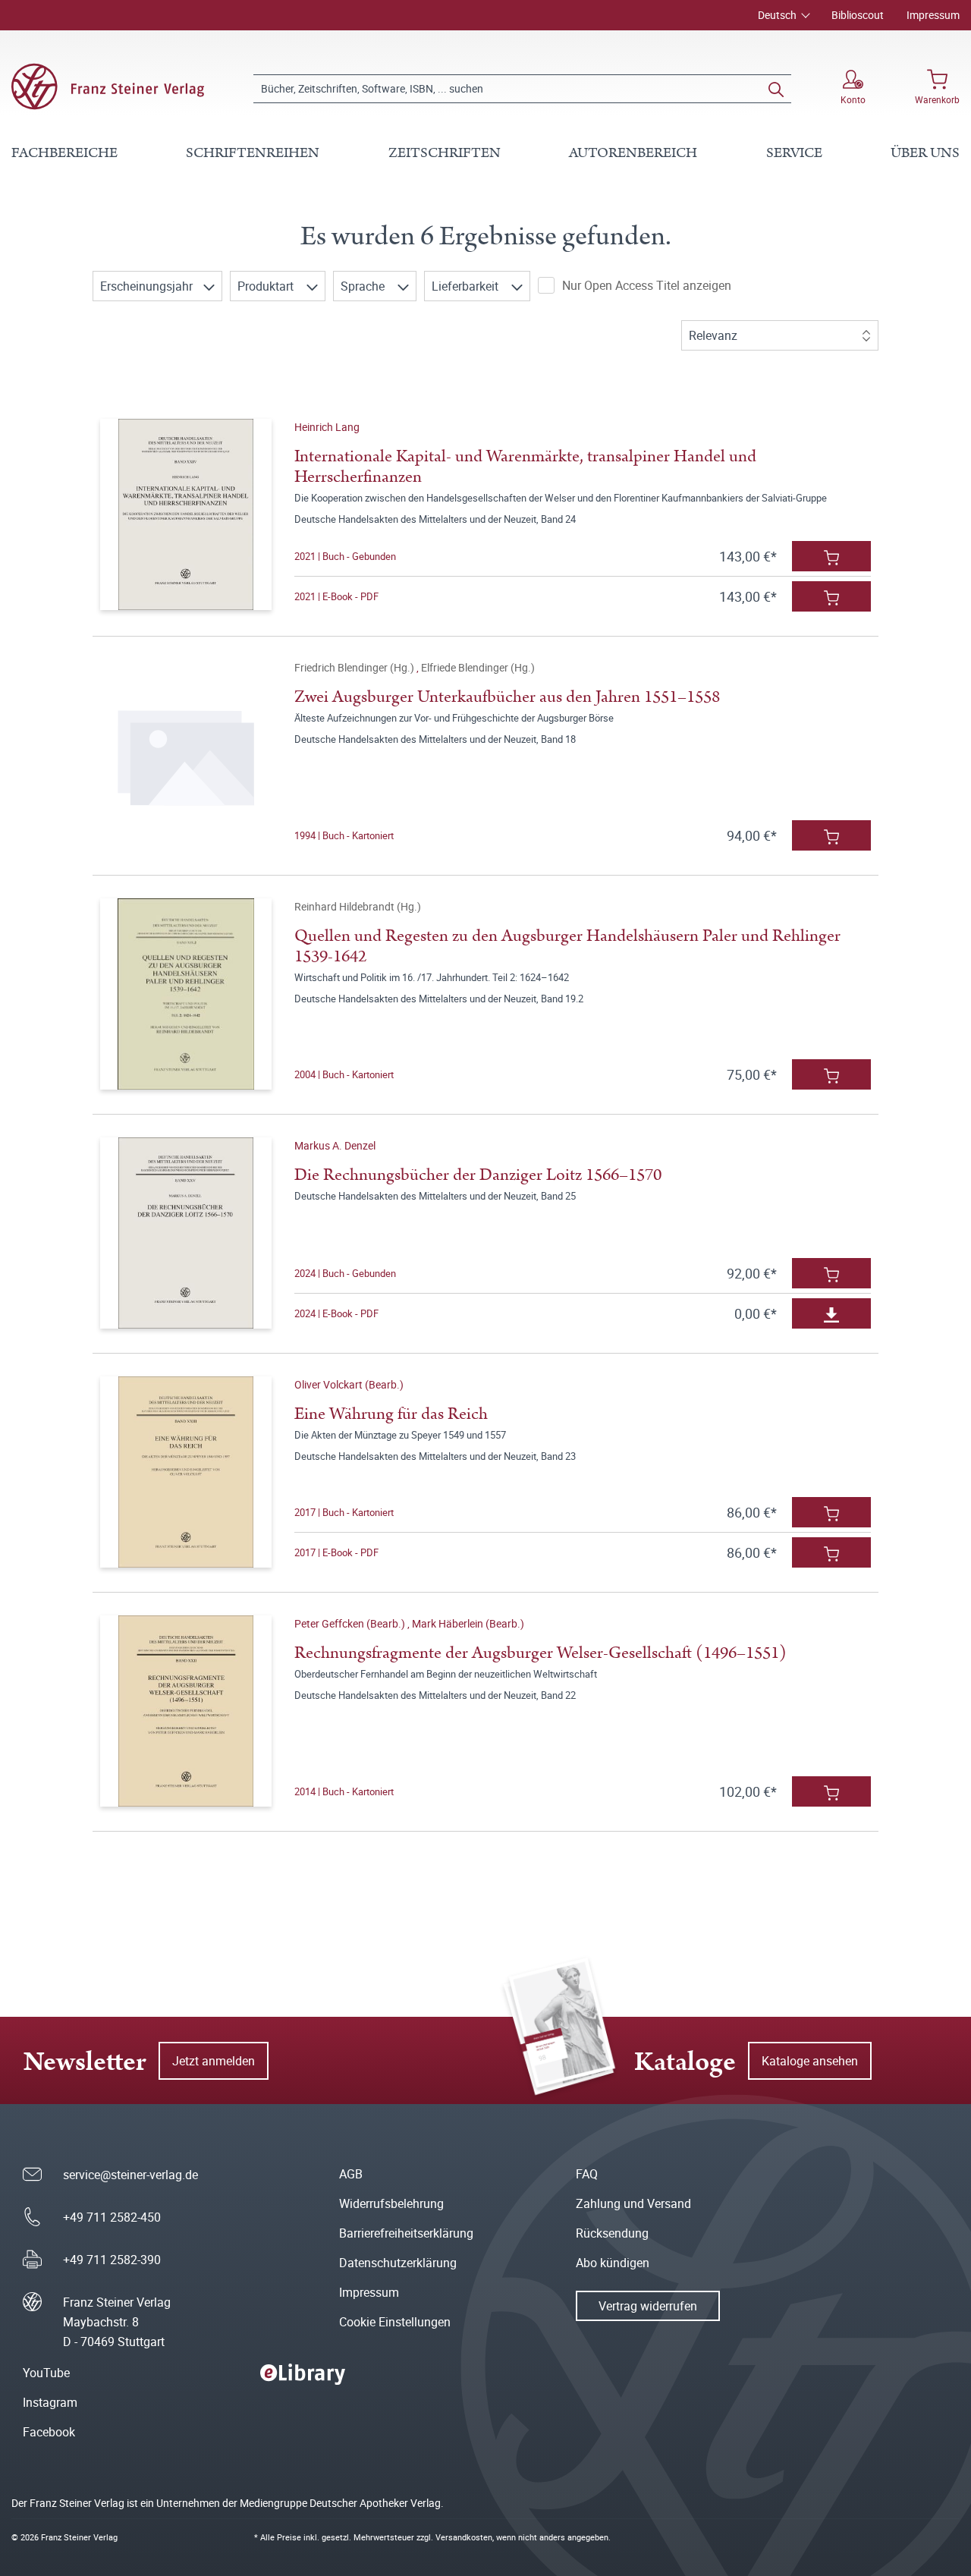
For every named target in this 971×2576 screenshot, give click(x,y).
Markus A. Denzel (335, 1145)
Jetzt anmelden (214, 2061)
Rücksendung (612, 2233)
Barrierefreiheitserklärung (406, 2233)
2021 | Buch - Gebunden (345, 556)
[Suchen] (776, 89)
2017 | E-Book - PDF (336, 1552)
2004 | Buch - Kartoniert (344, 1074)
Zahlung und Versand (633, 2203)
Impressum (933, 15)
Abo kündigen (613, 2263)
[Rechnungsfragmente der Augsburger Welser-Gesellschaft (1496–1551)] (186, 1711)
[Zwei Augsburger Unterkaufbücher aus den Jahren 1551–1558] (186, 755)
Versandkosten (464, 2537)
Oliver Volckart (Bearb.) (349, 1384)
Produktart (267, 286)
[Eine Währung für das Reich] (186, 1472)
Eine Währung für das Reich (391, 1414)
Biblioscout (858, 15)
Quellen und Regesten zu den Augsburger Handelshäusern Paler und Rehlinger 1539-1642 (567, 946)
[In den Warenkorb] (831, 556)
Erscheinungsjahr (148, 286)
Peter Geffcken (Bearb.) (351, 1623)
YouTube (46, 2373)
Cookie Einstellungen (395, 2322)
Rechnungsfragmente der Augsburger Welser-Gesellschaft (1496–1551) (540, 1653)
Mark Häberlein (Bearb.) (468, 1623)
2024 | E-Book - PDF (336, 1313)
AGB (351, 2174)
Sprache (364, 286)
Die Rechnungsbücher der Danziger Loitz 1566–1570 (478, 1175)
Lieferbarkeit (467, 286)
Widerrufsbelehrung (391, 2203)
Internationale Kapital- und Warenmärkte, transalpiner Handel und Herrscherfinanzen (525, 467)
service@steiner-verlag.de (130, 2175)
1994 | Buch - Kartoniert (344, 835)
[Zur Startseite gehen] (108, 86)
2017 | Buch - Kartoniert (344, 1512)
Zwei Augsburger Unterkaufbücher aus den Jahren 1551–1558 (507, 697)
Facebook (49, 2432)
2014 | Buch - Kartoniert (344, 1791)
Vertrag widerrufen (648, 2306)
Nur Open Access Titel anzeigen (647, 285)
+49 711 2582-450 (112, 2217)
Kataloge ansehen (810, 2061)
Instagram (50, 2402)
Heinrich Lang (327, 427)
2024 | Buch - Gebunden (345, 1273)
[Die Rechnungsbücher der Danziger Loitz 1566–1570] (186, 1233)
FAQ (587, 2174)
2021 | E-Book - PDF (336, 596)
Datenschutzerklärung (398, 2263)
